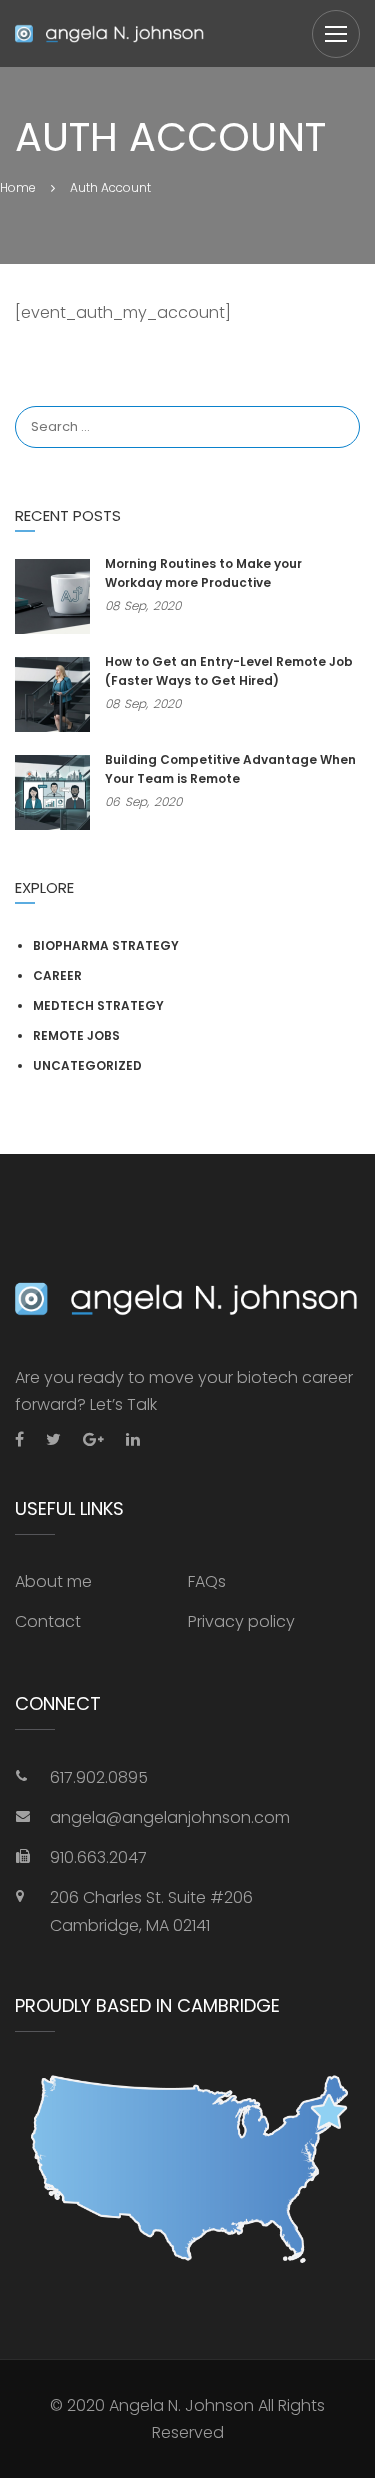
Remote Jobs (76, 1035)
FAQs (207, 1581)
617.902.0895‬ (99, 1777)
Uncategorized (87, 1065)
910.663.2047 (98, 1857)
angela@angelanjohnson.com (170, 1817)
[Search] (335, 407)
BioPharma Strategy (106, 945)
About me (53, 1581)
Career (57, 975)
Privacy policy (241, 1621)
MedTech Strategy (98, 1005)
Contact (48, 1621)
